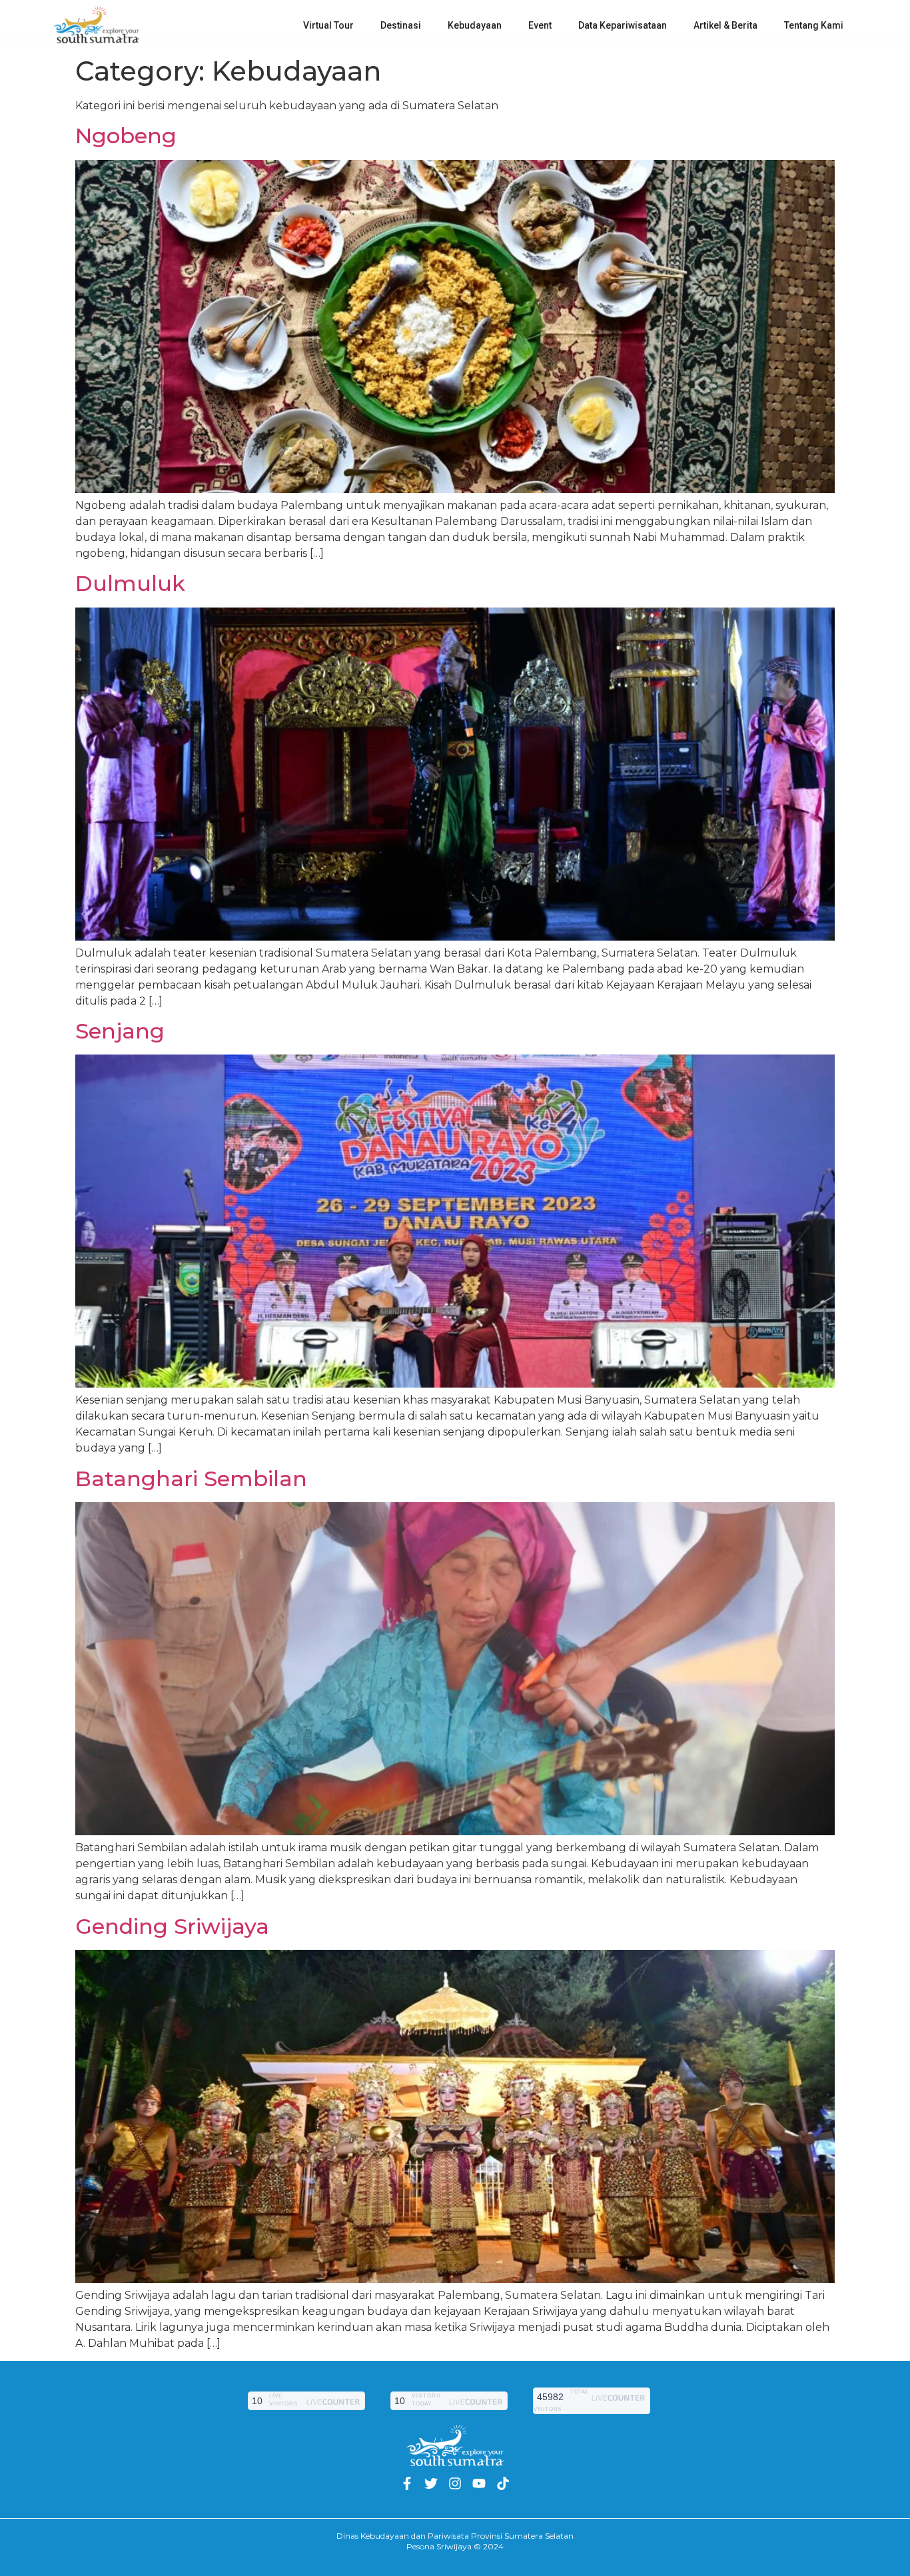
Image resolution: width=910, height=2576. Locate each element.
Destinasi (401, 25)
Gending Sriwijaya (172, 1926)
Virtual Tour (328, 25)
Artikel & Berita (725, 25)
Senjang (120, 1031)
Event (540, 25)
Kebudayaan (475, 25)
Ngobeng (126, 136)
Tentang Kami (814, 25)
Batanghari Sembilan (191, 1479)
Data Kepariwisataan (623, 25)
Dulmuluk (130, 583)
